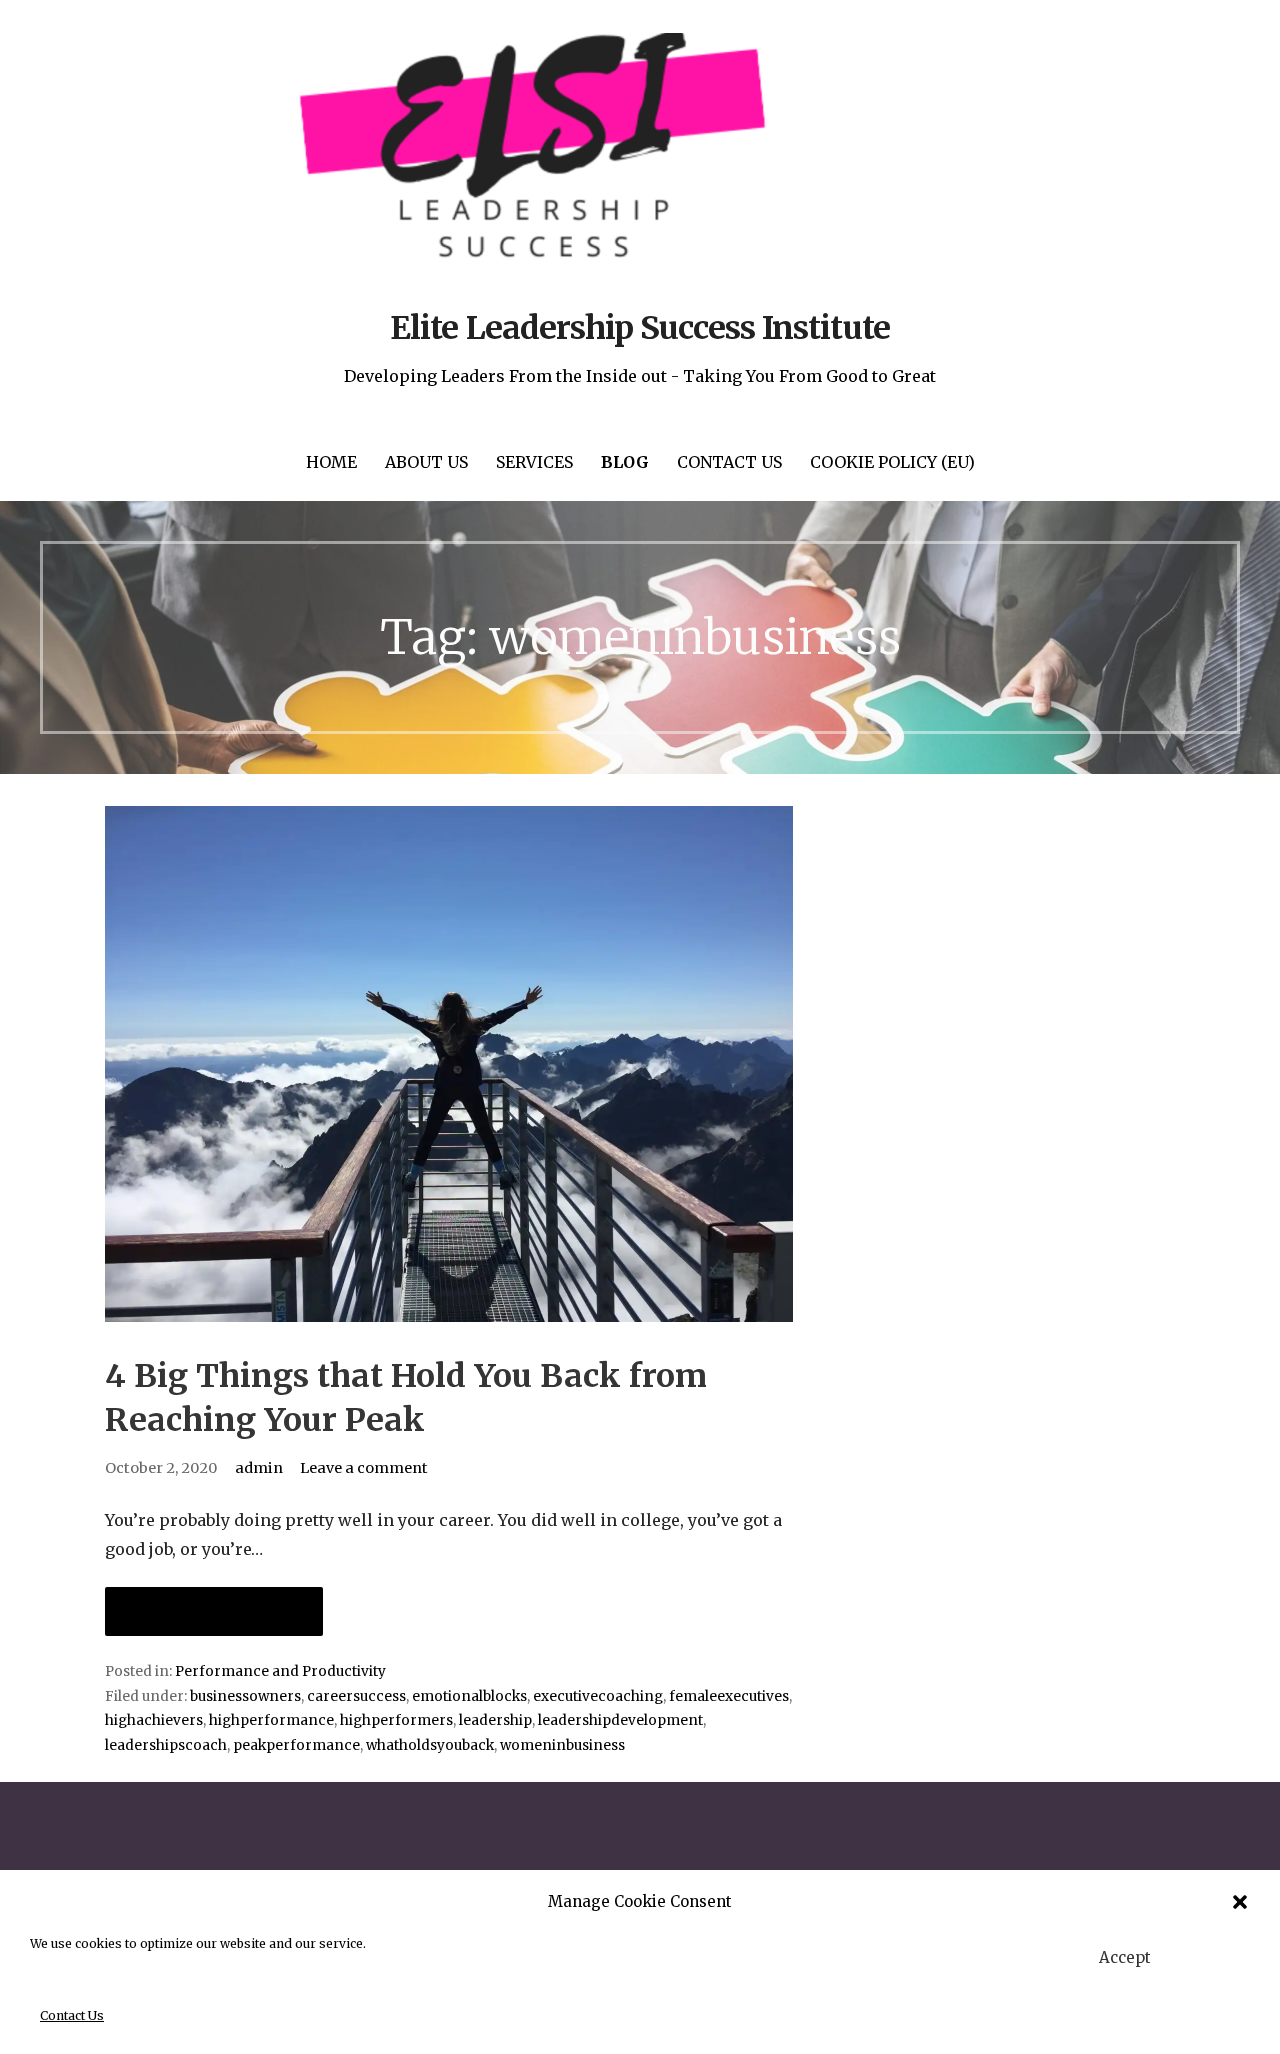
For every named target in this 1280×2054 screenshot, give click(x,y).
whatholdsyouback (430, 1745)
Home (331, 462)
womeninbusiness (562, 1745)
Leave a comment (364, 1468)
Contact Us (72, 2015)
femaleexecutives (729, 1696)
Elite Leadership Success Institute (639, 328)
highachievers (154, 1720)
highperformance (271, 1720)
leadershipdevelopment (620, 1720)
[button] (1240, 1902)
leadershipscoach (166, 1745)
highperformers (396, 1720)
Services (534, 462)
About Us (426, 462)
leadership (495, 1720)
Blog (625, 462)
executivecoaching (598, 1696)
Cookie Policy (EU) (892, 462)
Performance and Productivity (280, 1671)
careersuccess (356, 1696)
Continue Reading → (214, 1611)
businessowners (245, 1696)
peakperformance (296, 1745)
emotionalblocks (469, 1696)
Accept (1125, 1957)
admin (259, 1468)
